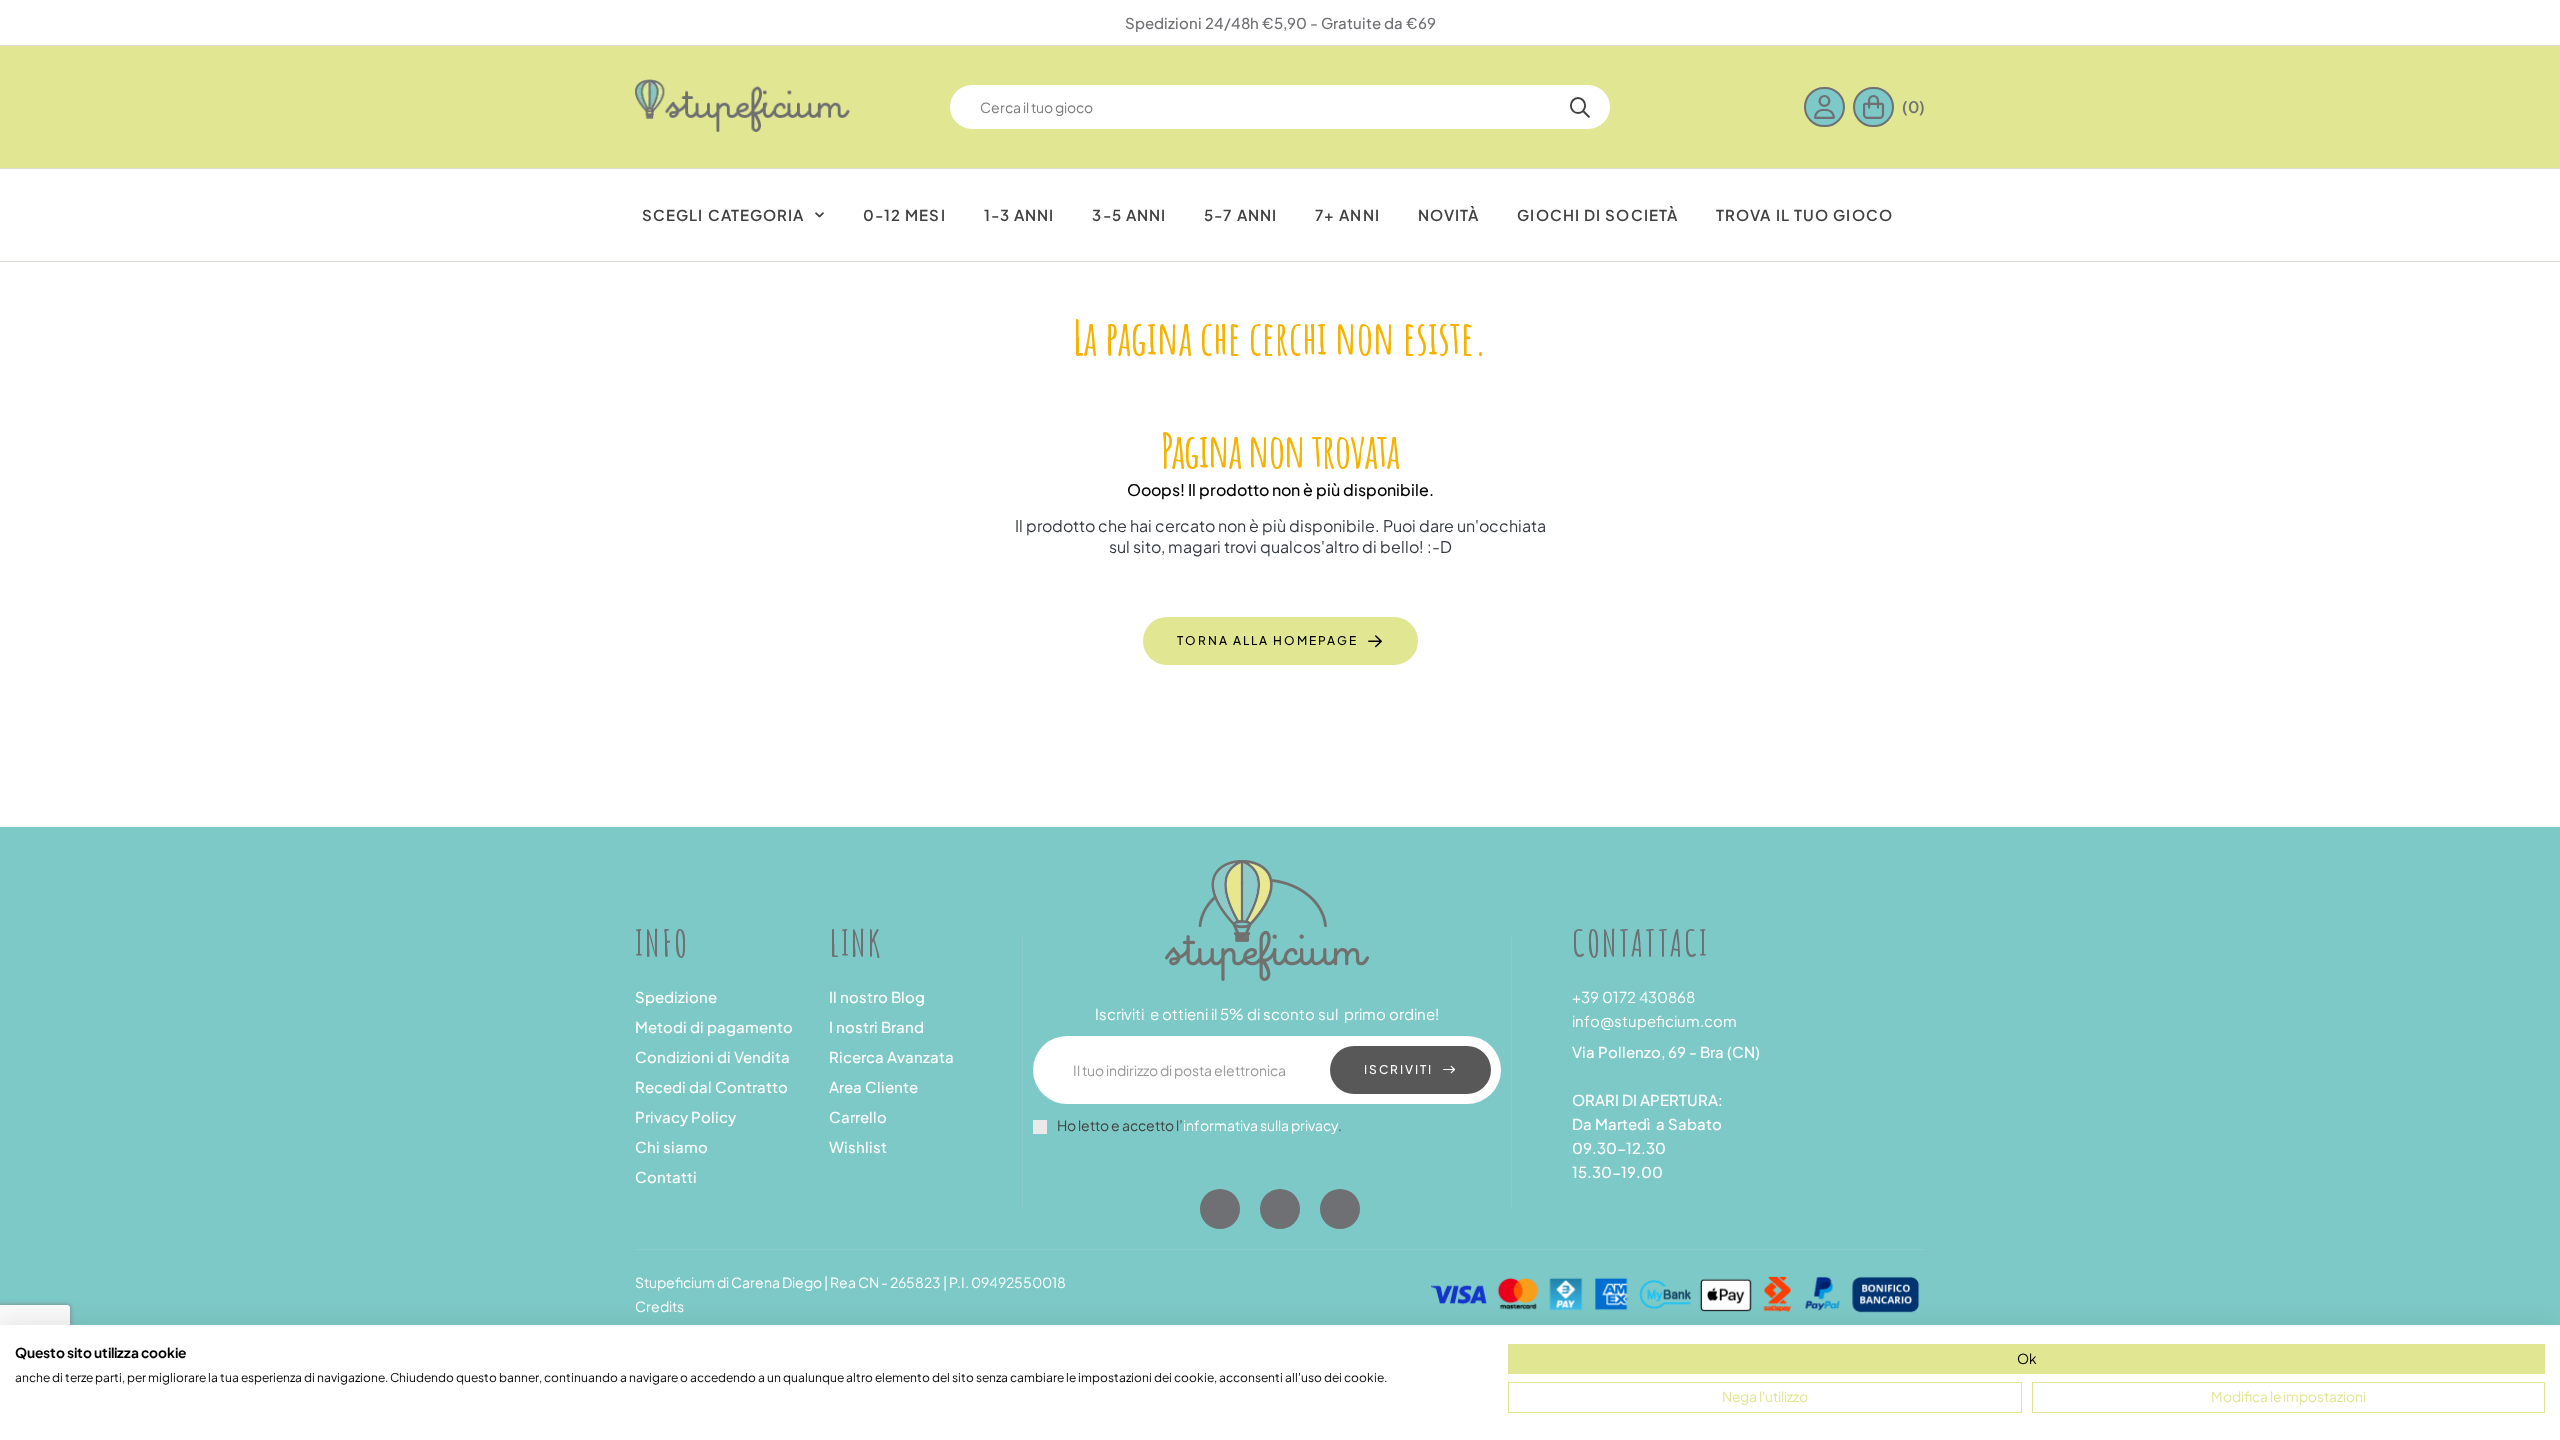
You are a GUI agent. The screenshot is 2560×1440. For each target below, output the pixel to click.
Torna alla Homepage (1267, 640)
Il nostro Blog (877, 996)
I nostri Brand (876, 1026)
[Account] (1828, 107)
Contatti (666, 1176)
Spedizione (676, 996)
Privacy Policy (685, 1116)
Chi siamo (671, 1146)
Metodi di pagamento (714, 1026)
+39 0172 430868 (1633, 996)
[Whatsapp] (1340, 1209)
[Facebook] (1220, 1209)
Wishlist (858, 1146)
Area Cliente (873, 1086)
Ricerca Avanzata (891, 1056)
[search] (1580, 107)
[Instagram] (1280, 1209)
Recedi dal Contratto (711, 1086)
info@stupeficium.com (1654, 1020)
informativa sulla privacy (1260, 1125)
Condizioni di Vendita (712, 1056)
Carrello (858, 1116)
